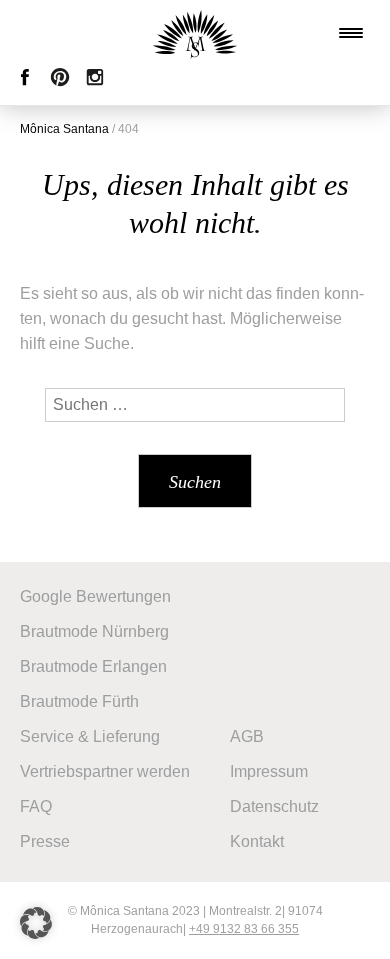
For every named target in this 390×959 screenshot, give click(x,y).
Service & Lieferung (90, 736)
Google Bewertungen (95, 596)
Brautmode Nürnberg (94, 631)
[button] (36, 923)
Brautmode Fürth (79, 701)
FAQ (36, 806)
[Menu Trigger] (351, 33)
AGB (247, 736)
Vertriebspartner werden (105, 771)
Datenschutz (274, 806)
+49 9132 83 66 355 (244, 929)
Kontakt (257, 841)
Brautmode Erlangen (93, 666)
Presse (45, 841)
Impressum (269, 771)
